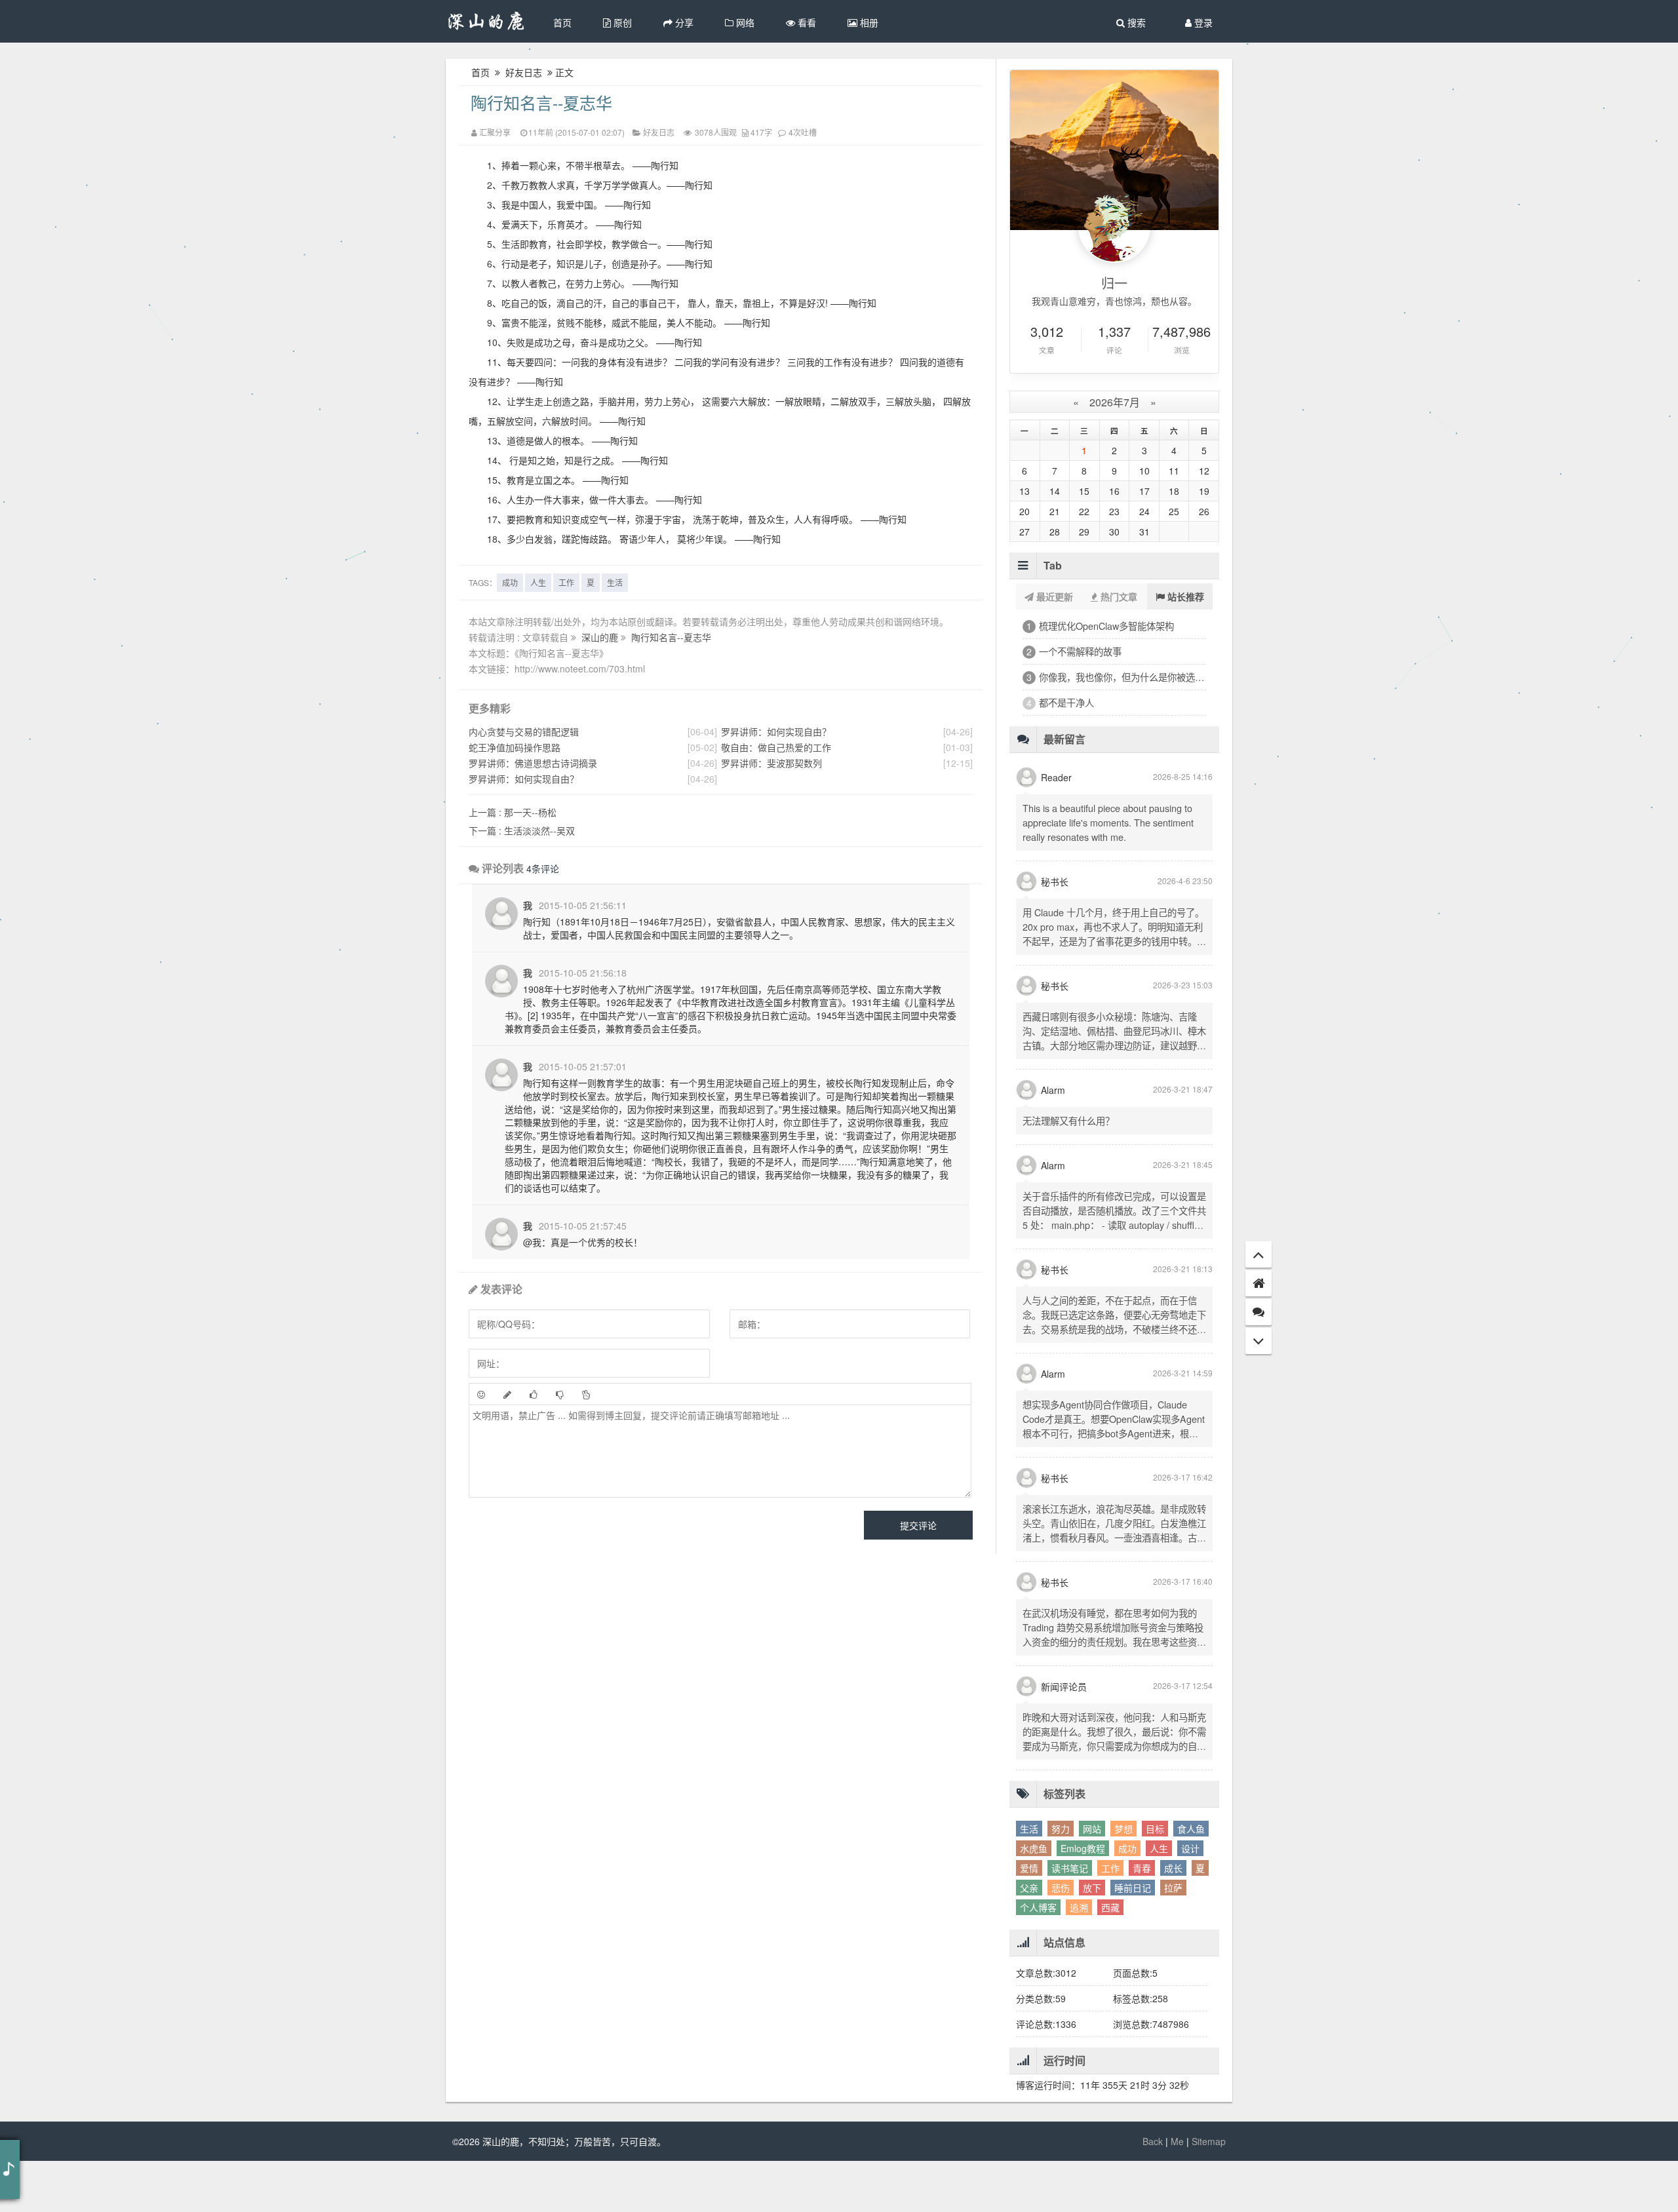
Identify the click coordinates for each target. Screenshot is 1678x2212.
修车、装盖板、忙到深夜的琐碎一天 (1112, 677)
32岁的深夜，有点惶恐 (1085, 651)
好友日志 (524, 72)
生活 (615, 582)
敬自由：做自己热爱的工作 (776, 747)
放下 (1092, 1939)
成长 (1173, 1919)
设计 (1190, 1899)
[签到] (507, 1394)
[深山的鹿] (487, 21)
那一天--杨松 (513, 812)
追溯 (1079, 1958)
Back (1153, 2192)
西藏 (1110, 1958)
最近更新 (1053, 596)
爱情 (1029, 1919)
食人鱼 (1191, 1880)
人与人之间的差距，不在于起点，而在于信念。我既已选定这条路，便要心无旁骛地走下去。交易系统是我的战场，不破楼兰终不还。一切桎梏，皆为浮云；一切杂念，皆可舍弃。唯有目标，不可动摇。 (1114, 1380)
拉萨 (1173, 1939)
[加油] (586, 1394)
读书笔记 (1070, 1919)
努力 (1061, 1880)
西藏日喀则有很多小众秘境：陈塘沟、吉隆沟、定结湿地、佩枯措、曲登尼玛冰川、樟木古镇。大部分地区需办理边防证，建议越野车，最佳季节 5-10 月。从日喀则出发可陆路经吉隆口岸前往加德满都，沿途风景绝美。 (1114, 1096)
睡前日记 (1133, 1939)
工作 (566, 582)
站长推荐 (1184, 596)
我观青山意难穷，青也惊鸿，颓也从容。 (1114, 301)
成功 (510, 582)
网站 (1092, 1880)
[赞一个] (534, 1394)
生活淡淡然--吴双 (522, 830)
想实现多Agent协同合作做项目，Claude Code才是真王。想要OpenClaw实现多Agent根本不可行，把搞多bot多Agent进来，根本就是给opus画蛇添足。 (1114, 1477)
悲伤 (1061, 1939)
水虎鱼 (1034, 1899)
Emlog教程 (1083, 1899)
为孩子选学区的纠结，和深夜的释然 (1112, 728)
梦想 (1123, 1880)
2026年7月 (1115, 402)
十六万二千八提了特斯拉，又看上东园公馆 (1122, 753)
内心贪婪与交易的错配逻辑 (524, 731)
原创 (621, 22)
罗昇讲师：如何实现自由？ (524, 779)
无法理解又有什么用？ (1068, 1172)
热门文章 (1118, 596)
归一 (1114, 283)
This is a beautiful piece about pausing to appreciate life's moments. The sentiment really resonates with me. (1108, 873)
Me (1177, 2192)
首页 (562, 22)
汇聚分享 (495, 132)
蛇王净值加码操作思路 (515, 747)
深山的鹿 (601, 637)
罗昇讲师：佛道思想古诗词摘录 (533, 763)
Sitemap (1209, 2192)
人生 (538, 582)
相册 (868, 22)
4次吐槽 (803, 132)
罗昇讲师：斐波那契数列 (771, 763)
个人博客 (1038, 1958)
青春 (1142, 1919)
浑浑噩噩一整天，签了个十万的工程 (1112, 626)
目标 (1155, 1880)
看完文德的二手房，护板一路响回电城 (1117, 702)
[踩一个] (560, 1394)
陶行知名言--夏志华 (541, 102)
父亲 (1029, 1939)
